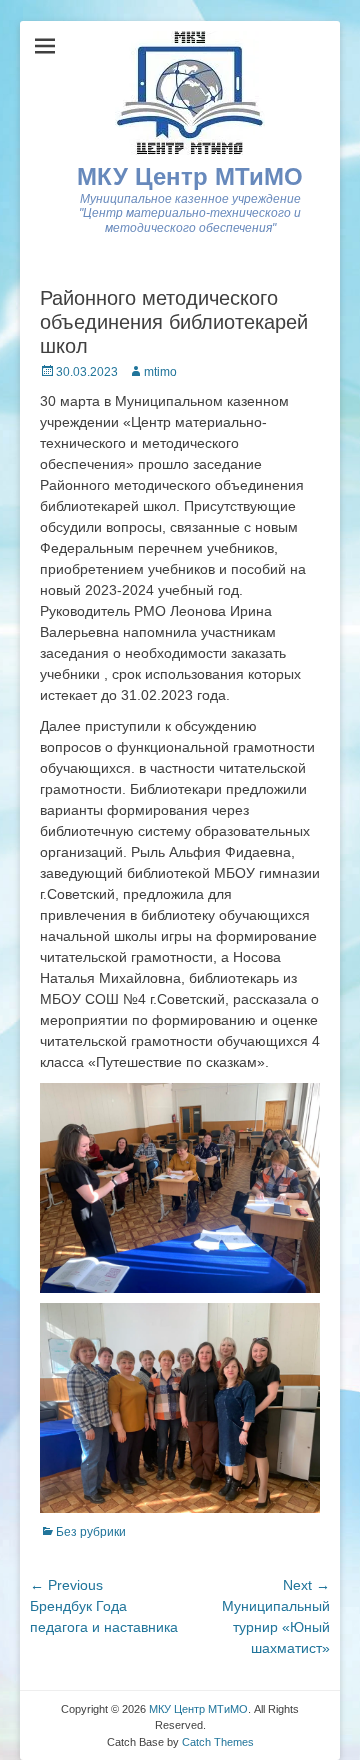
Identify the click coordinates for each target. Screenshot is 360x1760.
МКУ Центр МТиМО (190, 176)
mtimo (160, 372)
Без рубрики (91, 1532)
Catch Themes (218, 1742)
